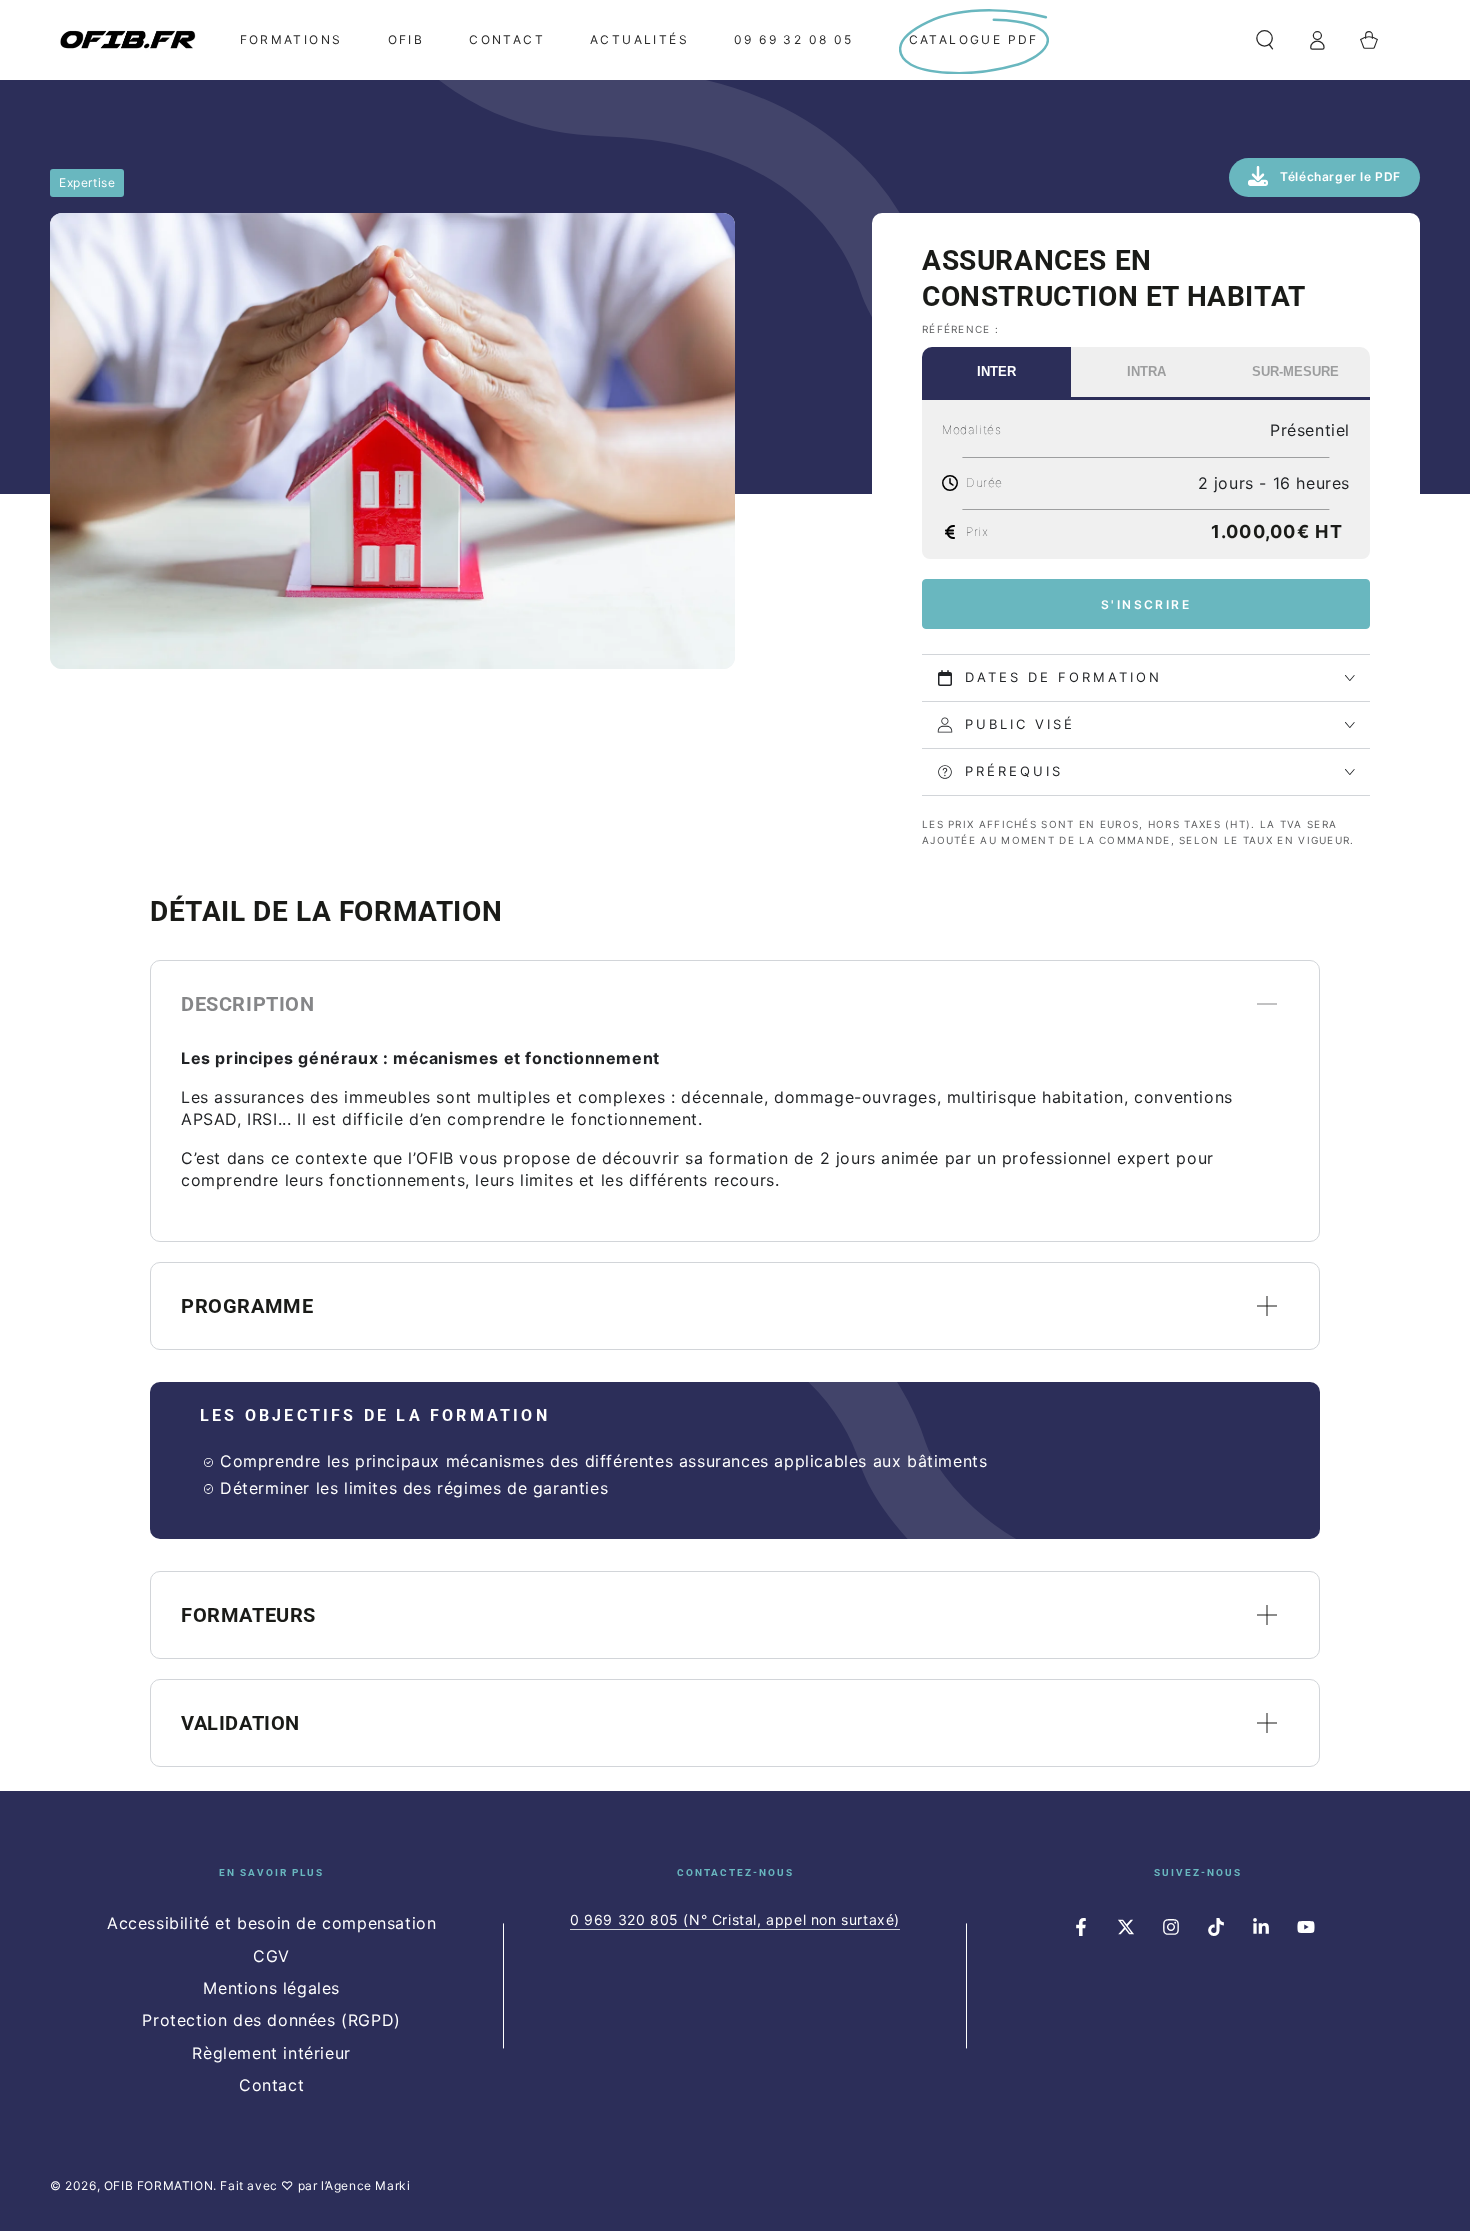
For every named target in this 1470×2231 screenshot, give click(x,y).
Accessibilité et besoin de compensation (271, 1923)
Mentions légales (271, 1988)
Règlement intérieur (271, 2053)
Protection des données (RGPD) (271, 2020)
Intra (1146, 371)
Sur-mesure (1295, 371)
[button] (1265, 40)
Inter (996, 371)
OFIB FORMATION (158, 2185)
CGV (271, 1956)
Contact (271, 2085)
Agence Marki (367, 2185)
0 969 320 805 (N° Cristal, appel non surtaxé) (735, 1919)
